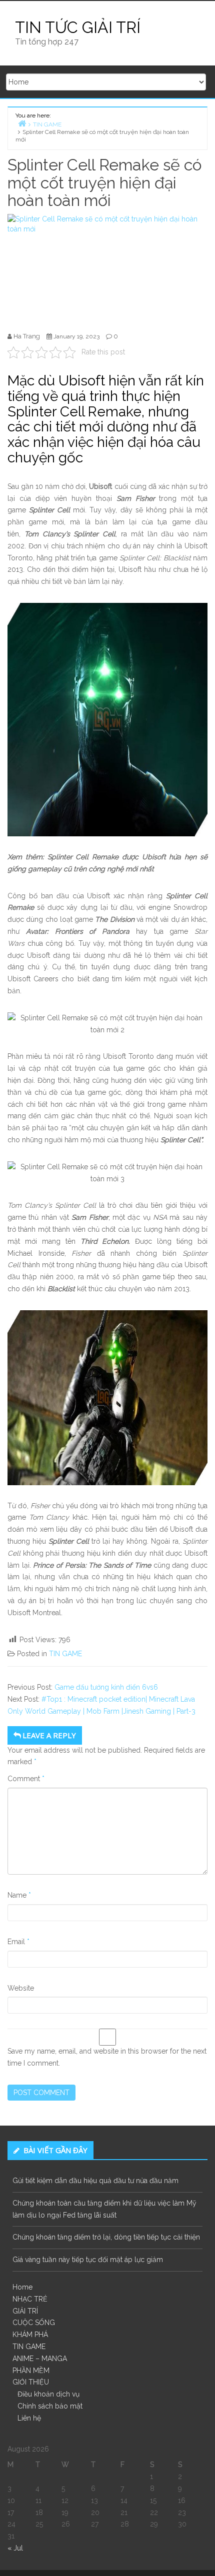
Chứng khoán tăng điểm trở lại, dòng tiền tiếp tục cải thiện (106, 2237)
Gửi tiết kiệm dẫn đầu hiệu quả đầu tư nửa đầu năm (95, 2181)
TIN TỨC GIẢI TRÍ (78, 27)
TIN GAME (65, 1654)
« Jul (15, 2548)
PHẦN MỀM (31, 2371)
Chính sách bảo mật (50, 2406)
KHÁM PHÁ (30, 2335)
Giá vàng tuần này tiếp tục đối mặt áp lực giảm (88, 2260)
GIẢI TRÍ (25, 2311)
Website (21, 1988)
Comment (26, 1779)
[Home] (22, 123)
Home (22, 2287)
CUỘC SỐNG (34, 2323)
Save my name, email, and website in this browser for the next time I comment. (107, 2057)
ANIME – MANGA (40, 2359)
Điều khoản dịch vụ (48, 2394)
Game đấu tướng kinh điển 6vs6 (106, 1687)
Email (18, 1942)
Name (19, 1895)
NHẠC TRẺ (30, 2299)
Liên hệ (29, 2418)
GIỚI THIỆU (31, 2382)
